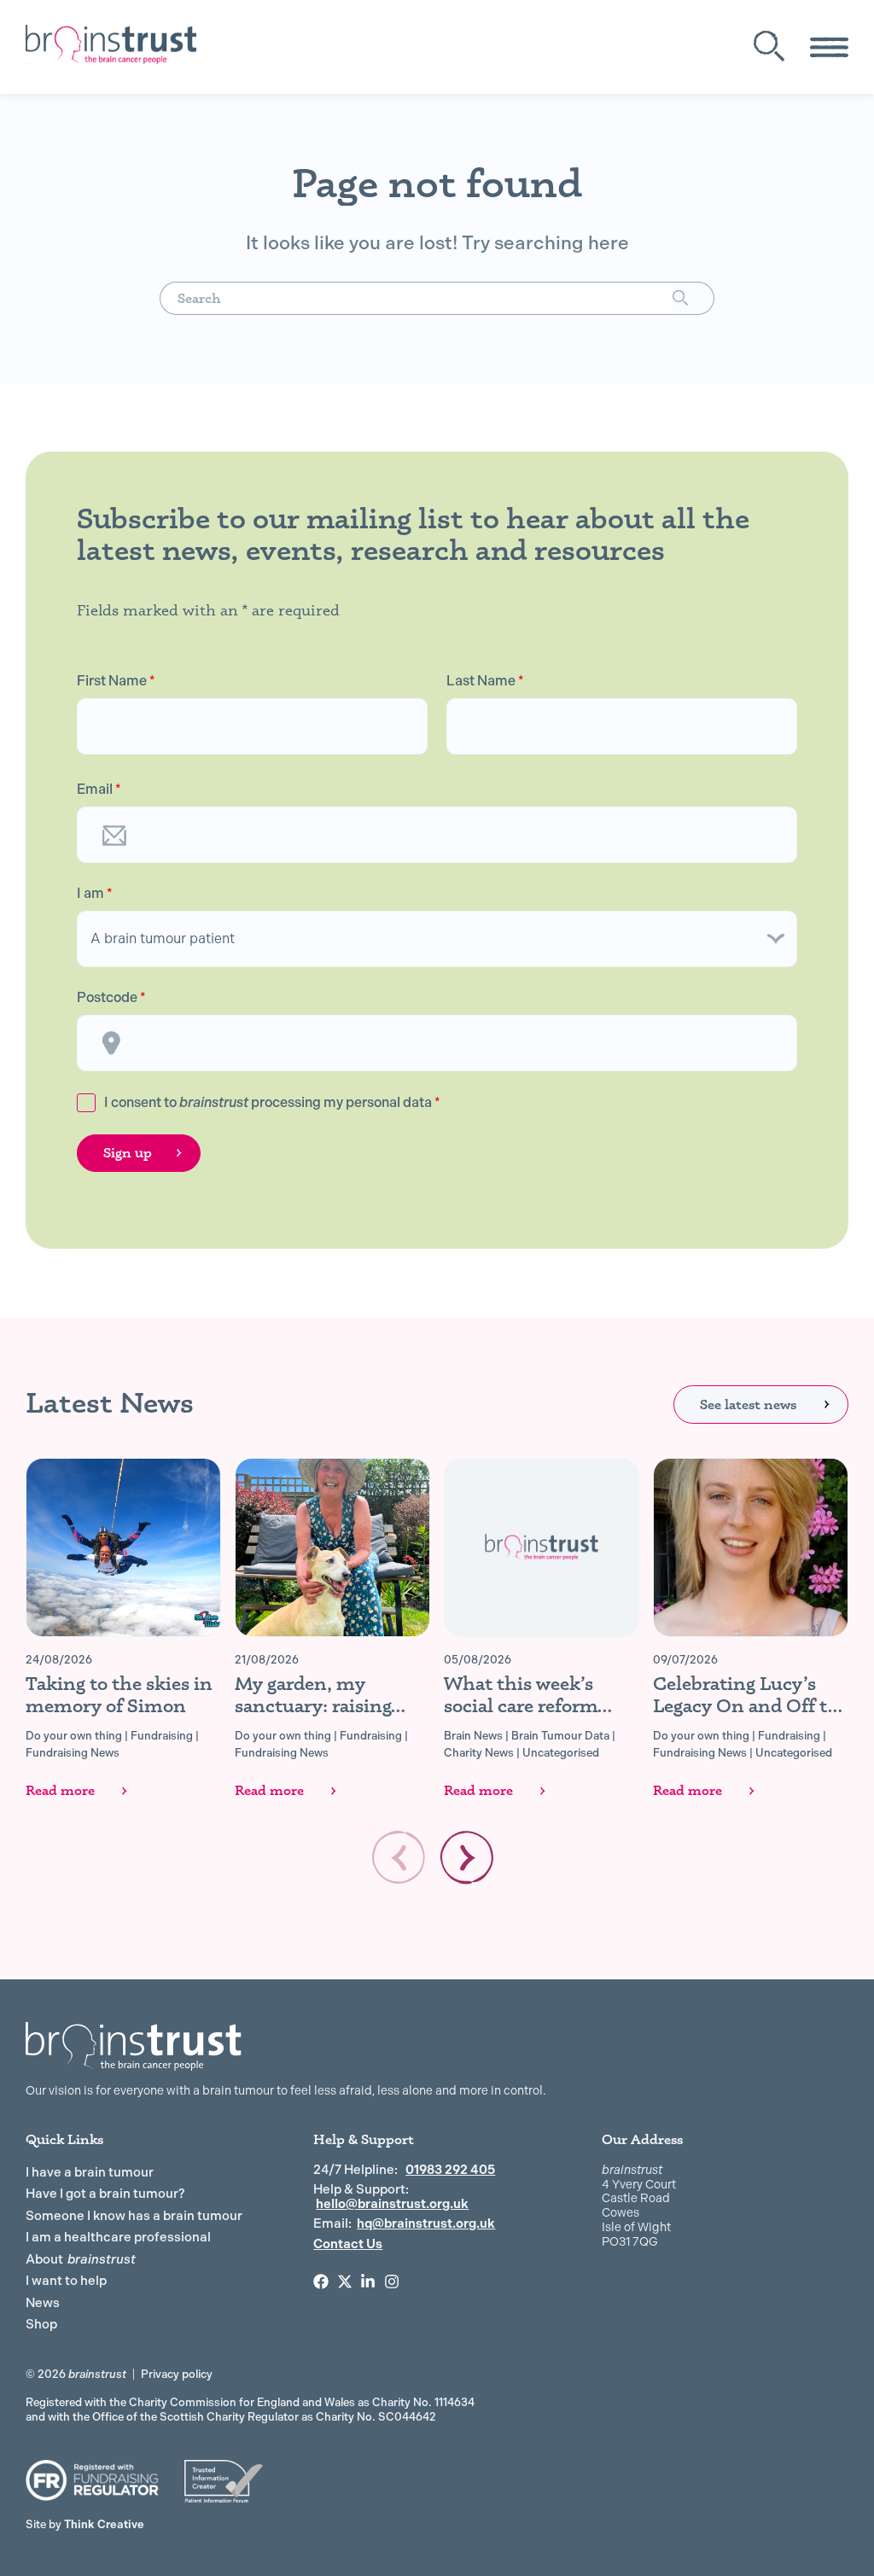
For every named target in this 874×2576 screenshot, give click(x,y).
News (43, 2303)
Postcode (111, 998)
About (81, 2259)
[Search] (693, 298)
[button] (467, 1857)
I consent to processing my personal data (272, 1102)
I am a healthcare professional (118, 2237)
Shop (41, 2324)
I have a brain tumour (90, 2172)
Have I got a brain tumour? (105, 2194)
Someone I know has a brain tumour (134, 2216)
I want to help (66, 2281)
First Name (116, 681)
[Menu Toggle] (829, 47)
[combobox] (416, 298)
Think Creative (85, 2524)
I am (95, 894)
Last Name (485, 681)
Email (99, 790)
